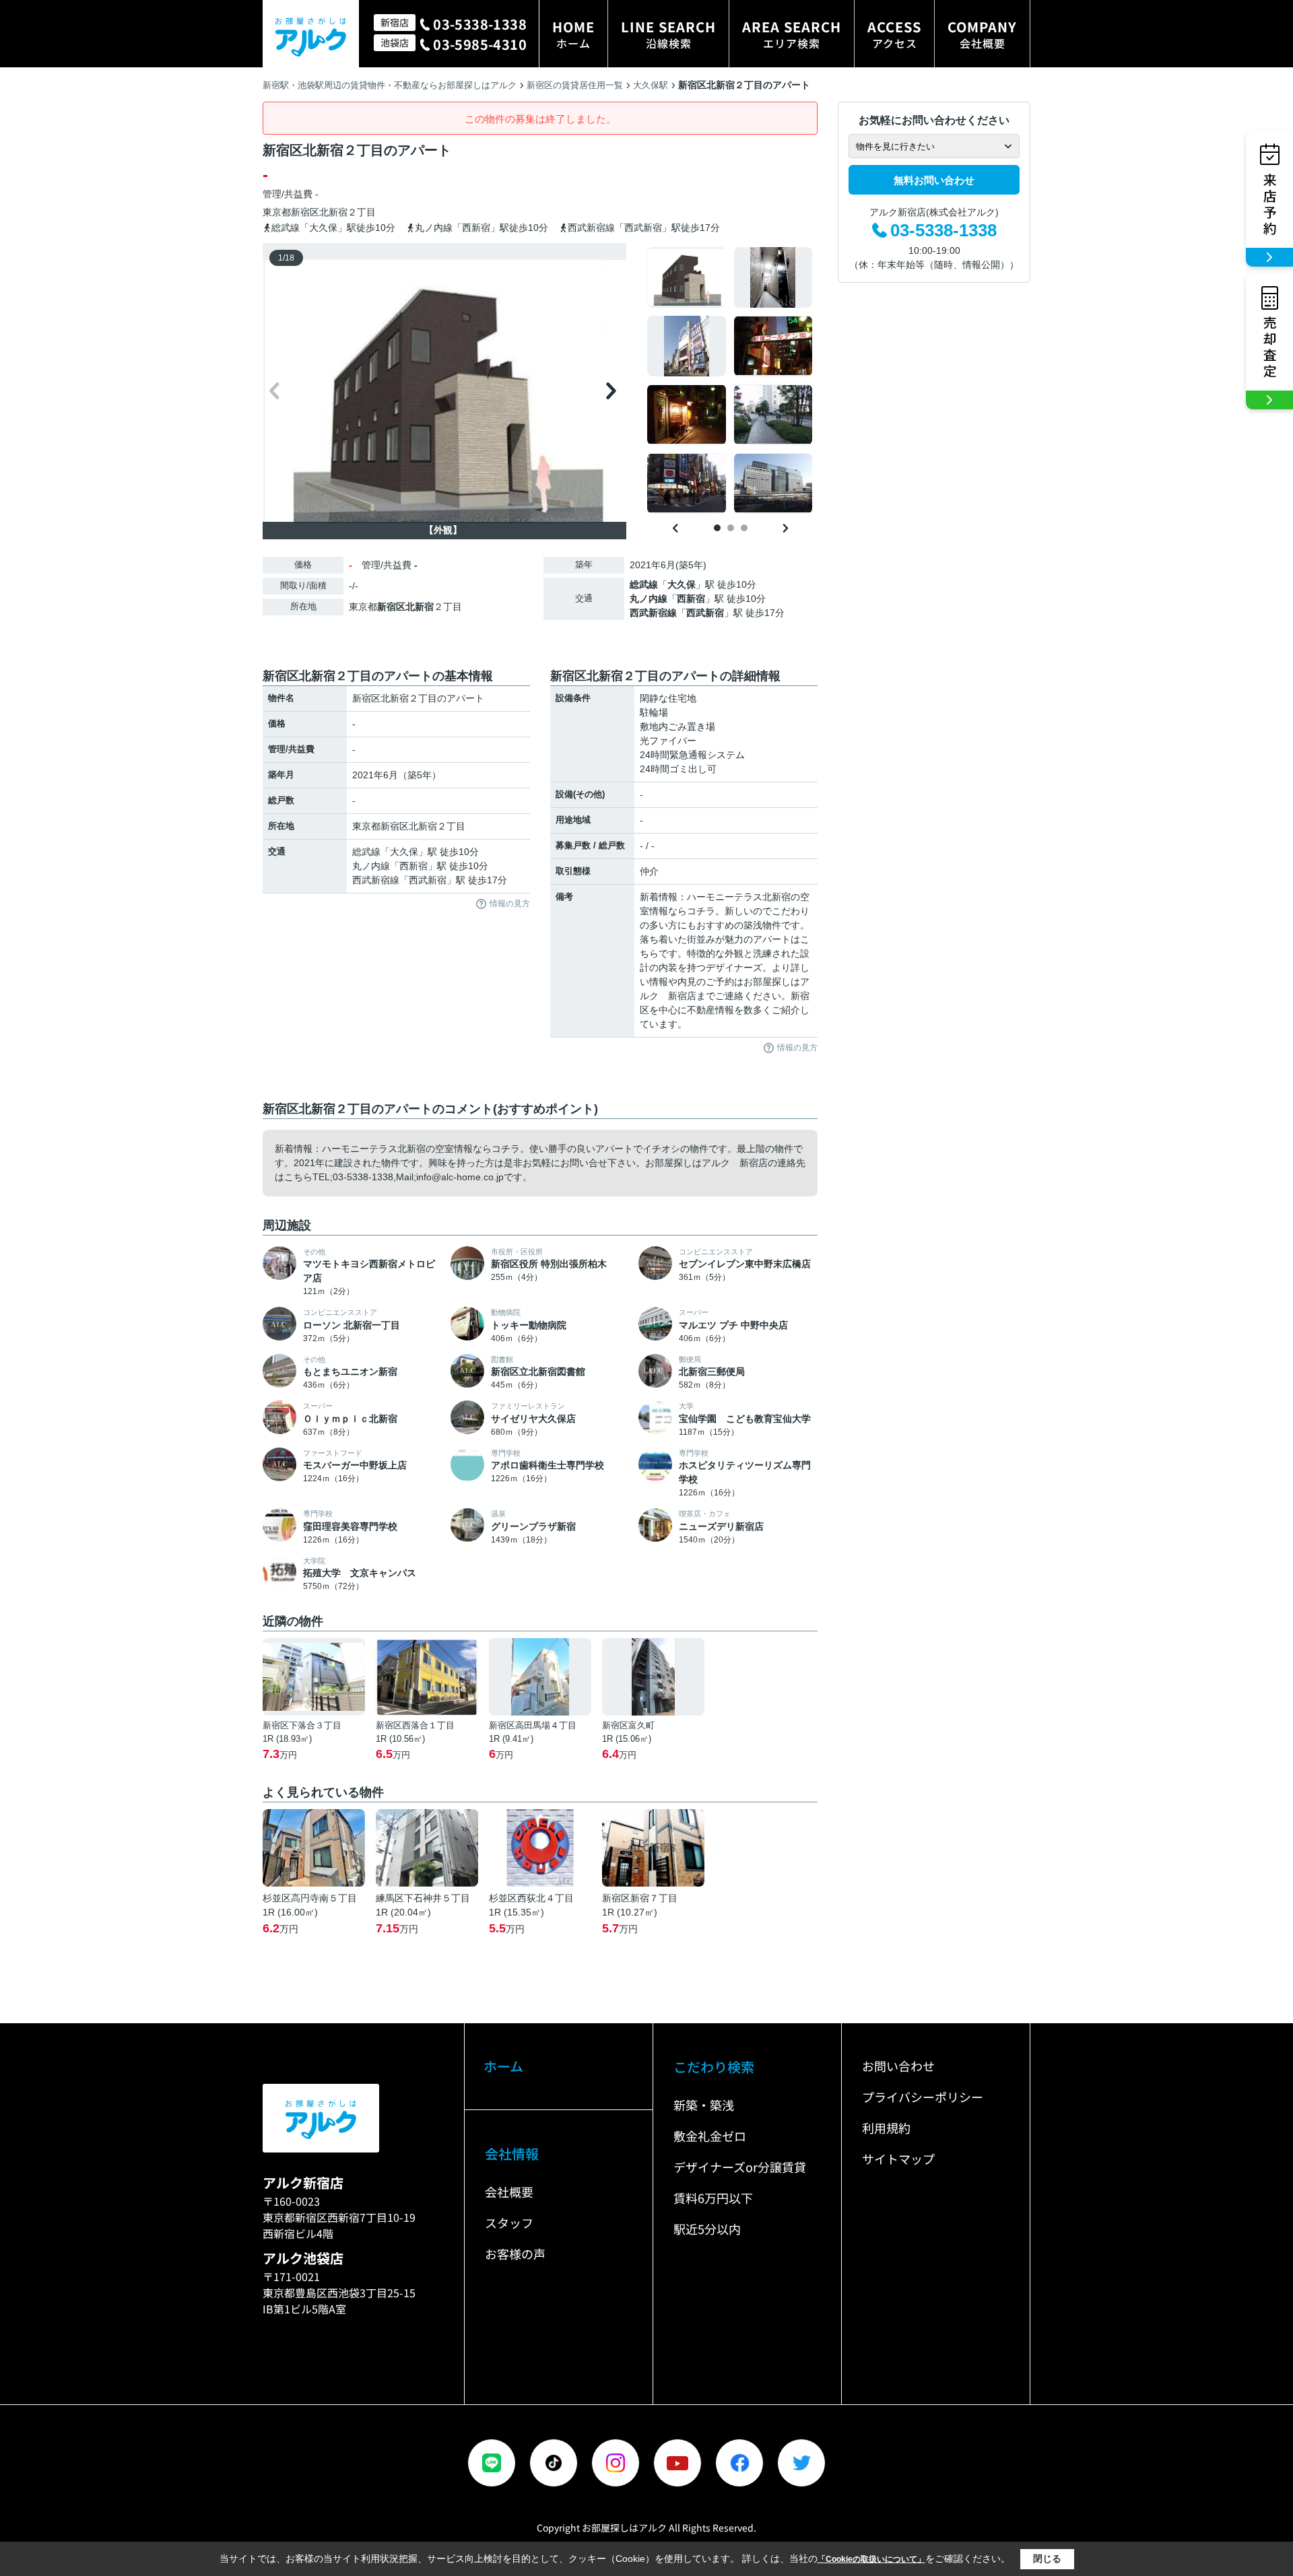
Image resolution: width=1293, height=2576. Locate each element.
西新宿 (691, 599)
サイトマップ (898, 2159)
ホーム (503, 2066)
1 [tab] (717, 528)
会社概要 (509, 2192)
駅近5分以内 (707, 2229)
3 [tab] (744, 528)
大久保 (682, 584)
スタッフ (509, 2223)
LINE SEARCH (668, 34)
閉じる (1047, 2558)
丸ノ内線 (649, 599)
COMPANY (982, 34)
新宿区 (305, 212)
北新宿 (333, 212)
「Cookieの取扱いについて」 (871, 2559)
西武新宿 (705, 613)
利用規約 (886, 2128)
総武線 (644, 584)
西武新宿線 (653, 613)
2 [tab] (731, 528)
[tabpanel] (730, 380)
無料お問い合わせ (934, 180)
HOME (573, 34)
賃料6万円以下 (713, 2198)
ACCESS (894, 34)
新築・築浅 (704, 2105)
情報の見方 (510, 904)
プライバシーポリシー (923, 2097)
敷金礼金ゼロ (710, 2136)
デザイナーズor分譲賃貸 (740, 2167)
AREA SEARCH (792, 34)
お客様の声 (515, 2253)
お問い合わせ (898, 2066)
